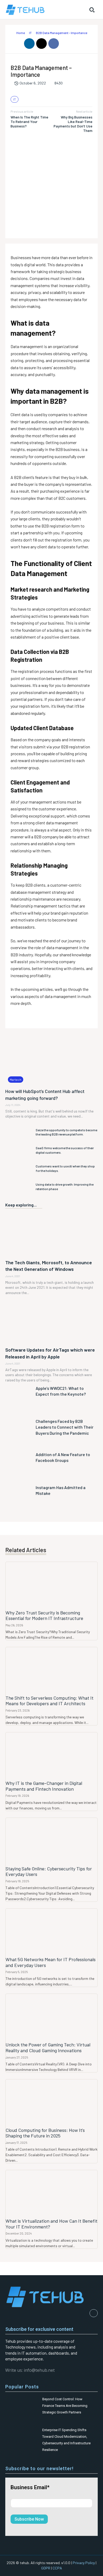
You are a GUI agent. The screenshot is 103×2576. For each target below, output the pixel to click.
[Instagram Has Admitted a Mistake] (19, 1500)
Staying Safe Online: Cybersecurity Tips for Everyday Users (49, 1871)
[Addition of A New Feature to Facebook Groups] (19, 1467)
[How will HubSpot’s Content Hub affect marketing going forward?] (51, 1059)
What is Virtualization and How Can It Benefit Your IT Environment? (51, 2224)
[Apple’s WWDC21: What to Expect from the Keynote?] (19, 1401)
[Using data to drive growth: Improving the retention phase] (19, 1187)
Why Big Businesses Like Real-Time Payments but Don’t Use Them (73, 124)
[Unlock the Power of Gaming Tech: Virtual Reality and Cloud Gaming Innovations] (51, 2017)
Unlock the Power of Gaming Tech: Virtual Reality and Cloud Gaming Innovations (48, 2047)
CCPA (57, 2568)
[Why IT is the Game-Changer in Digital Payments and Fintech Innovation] (51, 1755)
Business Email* (30, 2487)
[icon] (12, 33)
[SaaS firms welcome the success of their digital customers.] (19, 1150)
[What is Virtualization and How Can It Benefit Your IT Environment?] (51, 2193)
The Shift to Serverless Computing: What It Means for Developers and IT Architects (50, 1701)
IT (30, 33)
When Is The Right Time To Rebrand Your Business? (29, 122)
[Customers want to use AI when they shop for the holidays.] (19, 1169)
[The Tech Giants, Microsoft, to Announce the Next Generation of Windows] (51, 1234)
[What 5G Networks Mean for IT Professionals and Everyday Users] (51, 1932)
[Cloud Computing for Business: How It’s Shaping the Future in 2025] (51, 2102)
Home (21, 33)
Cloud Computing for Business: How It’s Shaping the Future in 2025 (45, 2133)
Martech (16, 1080)
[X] (41, 44)
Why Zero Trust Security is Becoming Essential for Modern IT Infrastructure (44, 1615)
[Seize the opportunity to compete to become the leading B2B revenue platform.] (19, 1132)
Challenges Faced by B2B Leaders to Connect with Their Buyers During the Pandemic (65, 1427)
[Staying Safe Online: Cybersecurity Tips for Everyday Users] (51, 1841)
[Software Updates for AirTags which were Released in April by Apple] (51, 1321)
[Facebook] (54, 44)
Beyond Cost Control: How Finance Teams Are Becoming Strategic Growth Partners (65, 2406)
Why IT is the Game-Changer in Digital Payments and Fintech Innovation (44, 1786)
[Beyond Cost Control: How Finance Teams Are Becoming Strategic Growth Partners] (22, 2405)
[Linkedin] (29, 44)
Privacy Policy (84, 2563)
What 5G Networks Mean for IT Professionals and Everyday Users (51, 1962)
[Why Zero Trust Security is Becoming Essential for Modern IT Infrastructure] (51, 1585)
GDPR (46, 2568)
